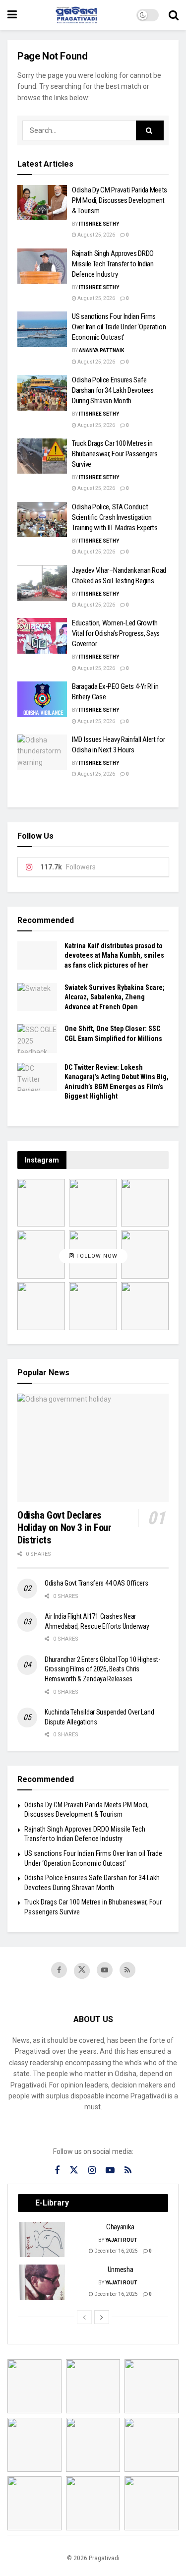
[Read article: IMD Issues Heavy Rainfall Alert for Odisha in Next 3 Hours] (42, 752)
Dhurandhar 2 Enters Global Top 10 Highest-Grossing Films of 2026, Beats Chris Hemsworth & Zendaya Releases (102, 1669)
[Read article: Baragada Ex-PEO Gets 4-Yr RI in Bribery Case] (42, 699)
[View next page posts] (102, 2317)
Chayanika (120, 2227)
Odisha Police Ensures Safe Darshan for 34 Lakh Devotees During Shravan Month (113, 390)
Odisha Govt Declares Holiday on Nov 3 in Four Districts (64, 1528)
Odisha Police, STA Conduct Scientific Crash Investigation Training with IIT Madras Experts (115, 517)
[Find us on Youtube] (105, 1970)
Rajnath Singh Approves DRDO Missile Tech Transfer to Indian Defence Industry (113, 264)
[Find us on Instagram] (92, 2171)
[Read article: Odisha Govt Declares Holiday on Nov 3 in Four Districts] (93, 1448)
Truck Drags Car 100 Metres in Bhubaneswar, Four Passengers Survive (115, 454)
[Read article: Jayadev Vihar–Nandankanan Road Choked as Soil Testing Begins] (42, 583)
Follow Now (96, 1257)
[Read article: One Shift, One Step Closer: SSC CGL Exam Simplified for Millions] (37, 1038)
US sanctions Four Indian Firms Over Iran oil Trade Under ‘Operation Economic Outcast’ (119, 327)
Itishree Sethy (99, 224)
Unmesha (121, 2269)
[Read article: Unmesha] (43, 2282)
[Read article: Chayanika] (43, 2240)
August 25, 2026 (96, 235)
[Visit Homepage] (77, 15)
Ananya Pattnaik (101, 350)
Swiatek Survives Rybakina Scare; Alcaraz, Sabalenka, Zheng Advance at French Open (115, 997)
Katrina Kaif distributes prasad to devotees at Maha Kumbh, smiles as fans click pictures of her (114, 955)
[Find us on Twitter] (82, 1971)
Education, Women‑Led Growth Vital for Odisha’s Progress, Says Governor (116, 633)
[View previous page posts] (84, 2317)
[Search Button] (174, 15)
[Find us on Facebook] (59, 1970)
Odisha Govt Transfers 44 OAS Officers (96, 1583)
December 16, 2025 (116, 2251)
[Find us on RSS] (127, 1970)
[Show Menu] (12, 15)
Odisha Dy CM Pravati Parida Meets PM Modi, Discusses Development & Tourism (120, 200)
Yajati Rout (121, 2240)
